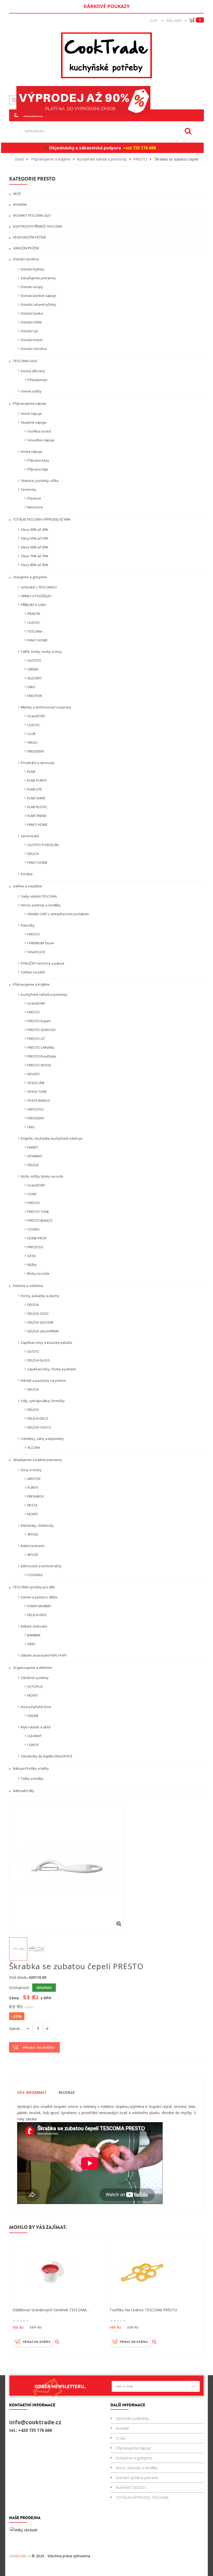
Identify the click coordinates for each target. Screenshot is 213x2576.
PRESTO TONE (38, 1212)
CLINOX (33, 1745)
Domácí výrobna (25, 259)
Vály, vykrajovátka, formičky (43, 1401)
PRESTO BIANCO (40, 1220)
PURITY (33, 1488)
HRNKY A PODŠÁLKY (36, 596)
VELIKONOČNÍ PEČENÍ (29, 237)
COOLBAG (35, 1575)
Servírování (30, 836)
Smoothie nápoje (41, 440)
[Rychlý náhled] (57, 2342)
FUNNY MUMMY (39, 1606)
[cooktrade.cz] (106, 55)
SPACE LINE (36, 1083)
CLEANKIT (35, 1736)
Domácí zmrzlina (34, 349)
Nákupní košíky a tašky (31, 1768)
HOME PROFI (37, 1238)
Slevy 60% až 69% (35, 547)
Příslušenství (37, 380)
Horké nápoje (32, 452)
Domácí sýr (29, 331)
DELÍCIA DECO (38, 1418)
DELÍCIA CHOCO (39, 1427)
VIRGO (32, 742)
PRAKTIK (34, 614)
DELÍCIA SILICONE (40, 1322)
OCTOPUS (35, 1687)
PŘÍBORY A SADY (34, 605)
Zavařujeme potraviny (38, 278)
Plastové (34, 498)
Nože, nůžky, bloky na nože (42, 1176)
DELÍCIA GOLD (38, 1313)
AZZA (31, 1256)
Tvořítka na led (39, 431)
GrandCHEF (36, 716)
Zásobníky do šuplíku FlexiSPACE (46, 1756)
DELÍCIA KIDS (37, 1615)
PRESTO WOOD (39, 1065)
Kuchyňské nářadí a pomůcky (44, 994)
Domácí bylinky (33, 269)
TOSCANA (35, 631)
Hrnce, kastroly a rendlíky (41, 905)
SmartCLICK (36, 952)
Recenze (67, 2092)
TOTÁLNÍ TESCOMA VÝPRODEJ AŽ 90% (41, 519)
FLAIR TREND (37, 816)
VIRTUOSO (35, 1109)
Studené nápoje (34, 422)
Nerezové (35, 507)
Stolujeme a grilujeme (30, 577)
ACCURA (34, 1448)
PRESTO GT (36, 1039)
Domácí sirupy (32, 287)
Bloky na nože (38, 1273)
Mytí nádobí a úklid (36, 1727)
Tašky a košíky (32, 1778)
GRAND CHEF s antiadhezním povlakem (58, 914)
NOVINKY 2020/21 (131, 2488)
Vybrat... (16, 2029)
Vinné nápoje (31, 414)
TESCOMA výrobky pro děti (33, 1587)
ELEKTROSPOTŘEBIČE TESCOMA (37, 226)
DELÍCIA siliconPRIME (43, 1331)
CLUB (31, 734)
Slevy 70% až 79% (35, 556)
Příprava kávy (38, 460)
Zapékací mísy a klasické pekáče (46, 1343)
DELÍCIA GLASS (39, 1360)
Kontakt (122, 2428)
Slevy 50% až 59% (35, 538)
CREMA (33, 669)
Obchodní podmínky (132, 2418)
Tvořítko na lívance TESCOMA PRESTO (143, 2310)
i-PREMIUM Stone (41, 943)
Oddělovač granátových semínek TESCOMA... (51, 2310)
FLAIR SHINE (36, 798)
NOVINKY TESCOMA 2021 (32, 215)
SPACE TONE (37, 1092)
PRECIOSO (35, 1247)
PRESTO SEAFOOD (41, 1030)
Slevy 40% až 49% (35, 529)
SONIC (32, 1194)
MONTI (32, 1514)
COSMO (33, 1229)
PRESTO (34, 934)
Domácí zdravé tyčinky (38, 304)
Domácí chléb (31, 322)
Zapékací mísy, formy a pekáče (52, 1369)
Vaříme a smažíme (27, 886)
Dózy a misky (31, 1470)
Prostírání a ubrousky (38, 763)
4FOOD (33, 1534)
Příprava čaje (38, 469)
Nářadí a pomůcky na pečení (43, 1380)
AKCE (17, 194)
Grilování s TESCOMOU (39, 587)
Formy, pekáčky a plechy (40, 1296)
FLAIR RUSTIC (37, 807)
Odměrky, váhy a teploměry (42, 1439)
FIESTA (32, 1505)
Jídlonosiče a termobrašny (41, 1566)
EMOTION (35, 696)
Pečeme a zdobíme (28, 1286)
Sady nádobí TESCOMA (39, 896)
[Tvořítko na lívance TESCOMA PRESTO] (143, 2272)
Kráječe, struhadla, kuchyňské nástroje (52, 1138)
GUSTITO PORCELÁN (43, 845)
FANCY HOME (37, 640)
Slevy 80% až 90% (35, 565)
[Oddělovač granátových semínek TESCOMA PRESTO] (51, 2272)
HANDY (33, 1147)
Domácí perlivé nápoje (38, 296)
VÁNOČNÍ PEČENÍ (26, 248)
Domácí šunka (32, 313)
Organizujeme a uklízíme (32, 1668)
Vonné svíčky (31, 391)
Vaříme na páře (33, 972)
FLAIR (31, 772)
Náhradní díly (23, 1791)
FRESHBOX (36, 1496)
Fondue (27, 874)
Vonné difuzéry (33, 371)
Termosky (29, 489)
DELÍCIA (33, 854)
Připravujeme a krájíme (31, 984)
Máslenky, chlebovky (37, 1525)
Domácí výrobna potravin (137, 2478)
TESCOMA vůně (25, 361)
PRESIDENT (36, 751)
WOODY (34, 1074)
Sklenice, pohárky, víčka (40, 481)
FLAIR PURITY (37, 780)
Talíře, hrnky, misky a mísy (41, 652)
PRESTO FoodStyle (42, 1056)
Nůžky (32, 1265)
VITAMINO (35, 1156)
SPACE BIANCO (39, 1100)
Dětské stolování (34, 1626)
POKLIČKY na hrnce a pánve (43, 963)
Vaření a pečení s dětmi (39, 1597)
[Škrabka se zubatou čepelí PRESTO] (18, 1949)
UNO (31, 1127)
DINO (31, 1644)
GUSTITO (34, 660)
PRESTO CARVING (41, 1047)
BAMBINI (34, 1635)
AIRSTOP (34, 1479)
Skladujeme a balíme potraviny (37, 1460)
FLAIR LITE (35, 789)
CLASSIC (34, 622)
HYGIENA (19, 204)
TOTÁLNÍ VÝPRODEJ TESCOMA (142, 2497)
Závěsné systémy (35, 1678)
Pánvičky (28, 925)
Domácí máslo (32, 340)
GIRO (31, 687)
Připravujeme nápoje (29, 403)
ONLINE (33, 1716)
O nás (121, 2438)
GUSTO (33, 1351)
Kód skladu (18, 1977)
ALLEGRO (34, 678)
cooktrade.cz (20, 2556)
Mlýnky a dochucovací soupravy (46, 707)
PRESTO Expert (39, 1021)
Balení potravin (33, 1546)
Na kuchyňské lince (36, 1707)
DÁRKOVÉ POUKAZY (106, 6)
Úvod (19, 159)
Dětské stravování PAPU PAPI (44, 1655)
